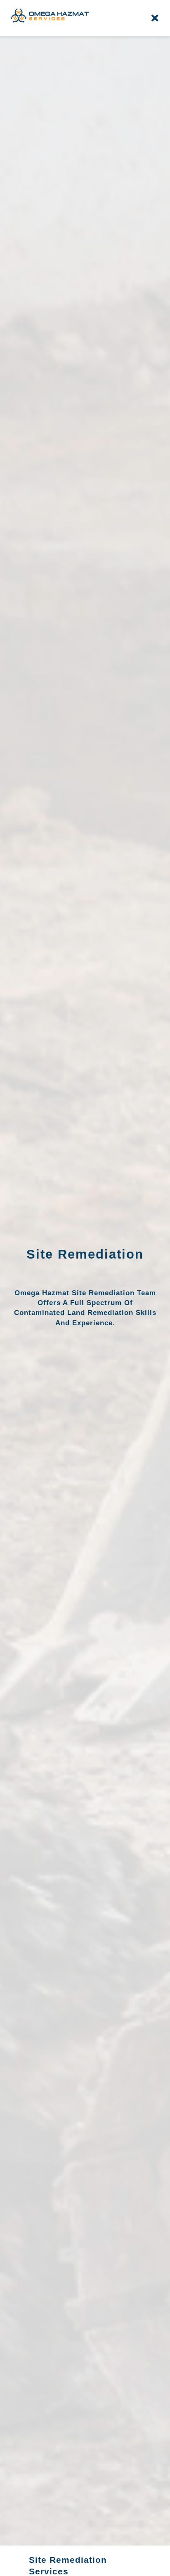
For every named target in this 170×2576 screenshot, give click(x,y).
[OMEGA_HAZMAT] (50, 11)
